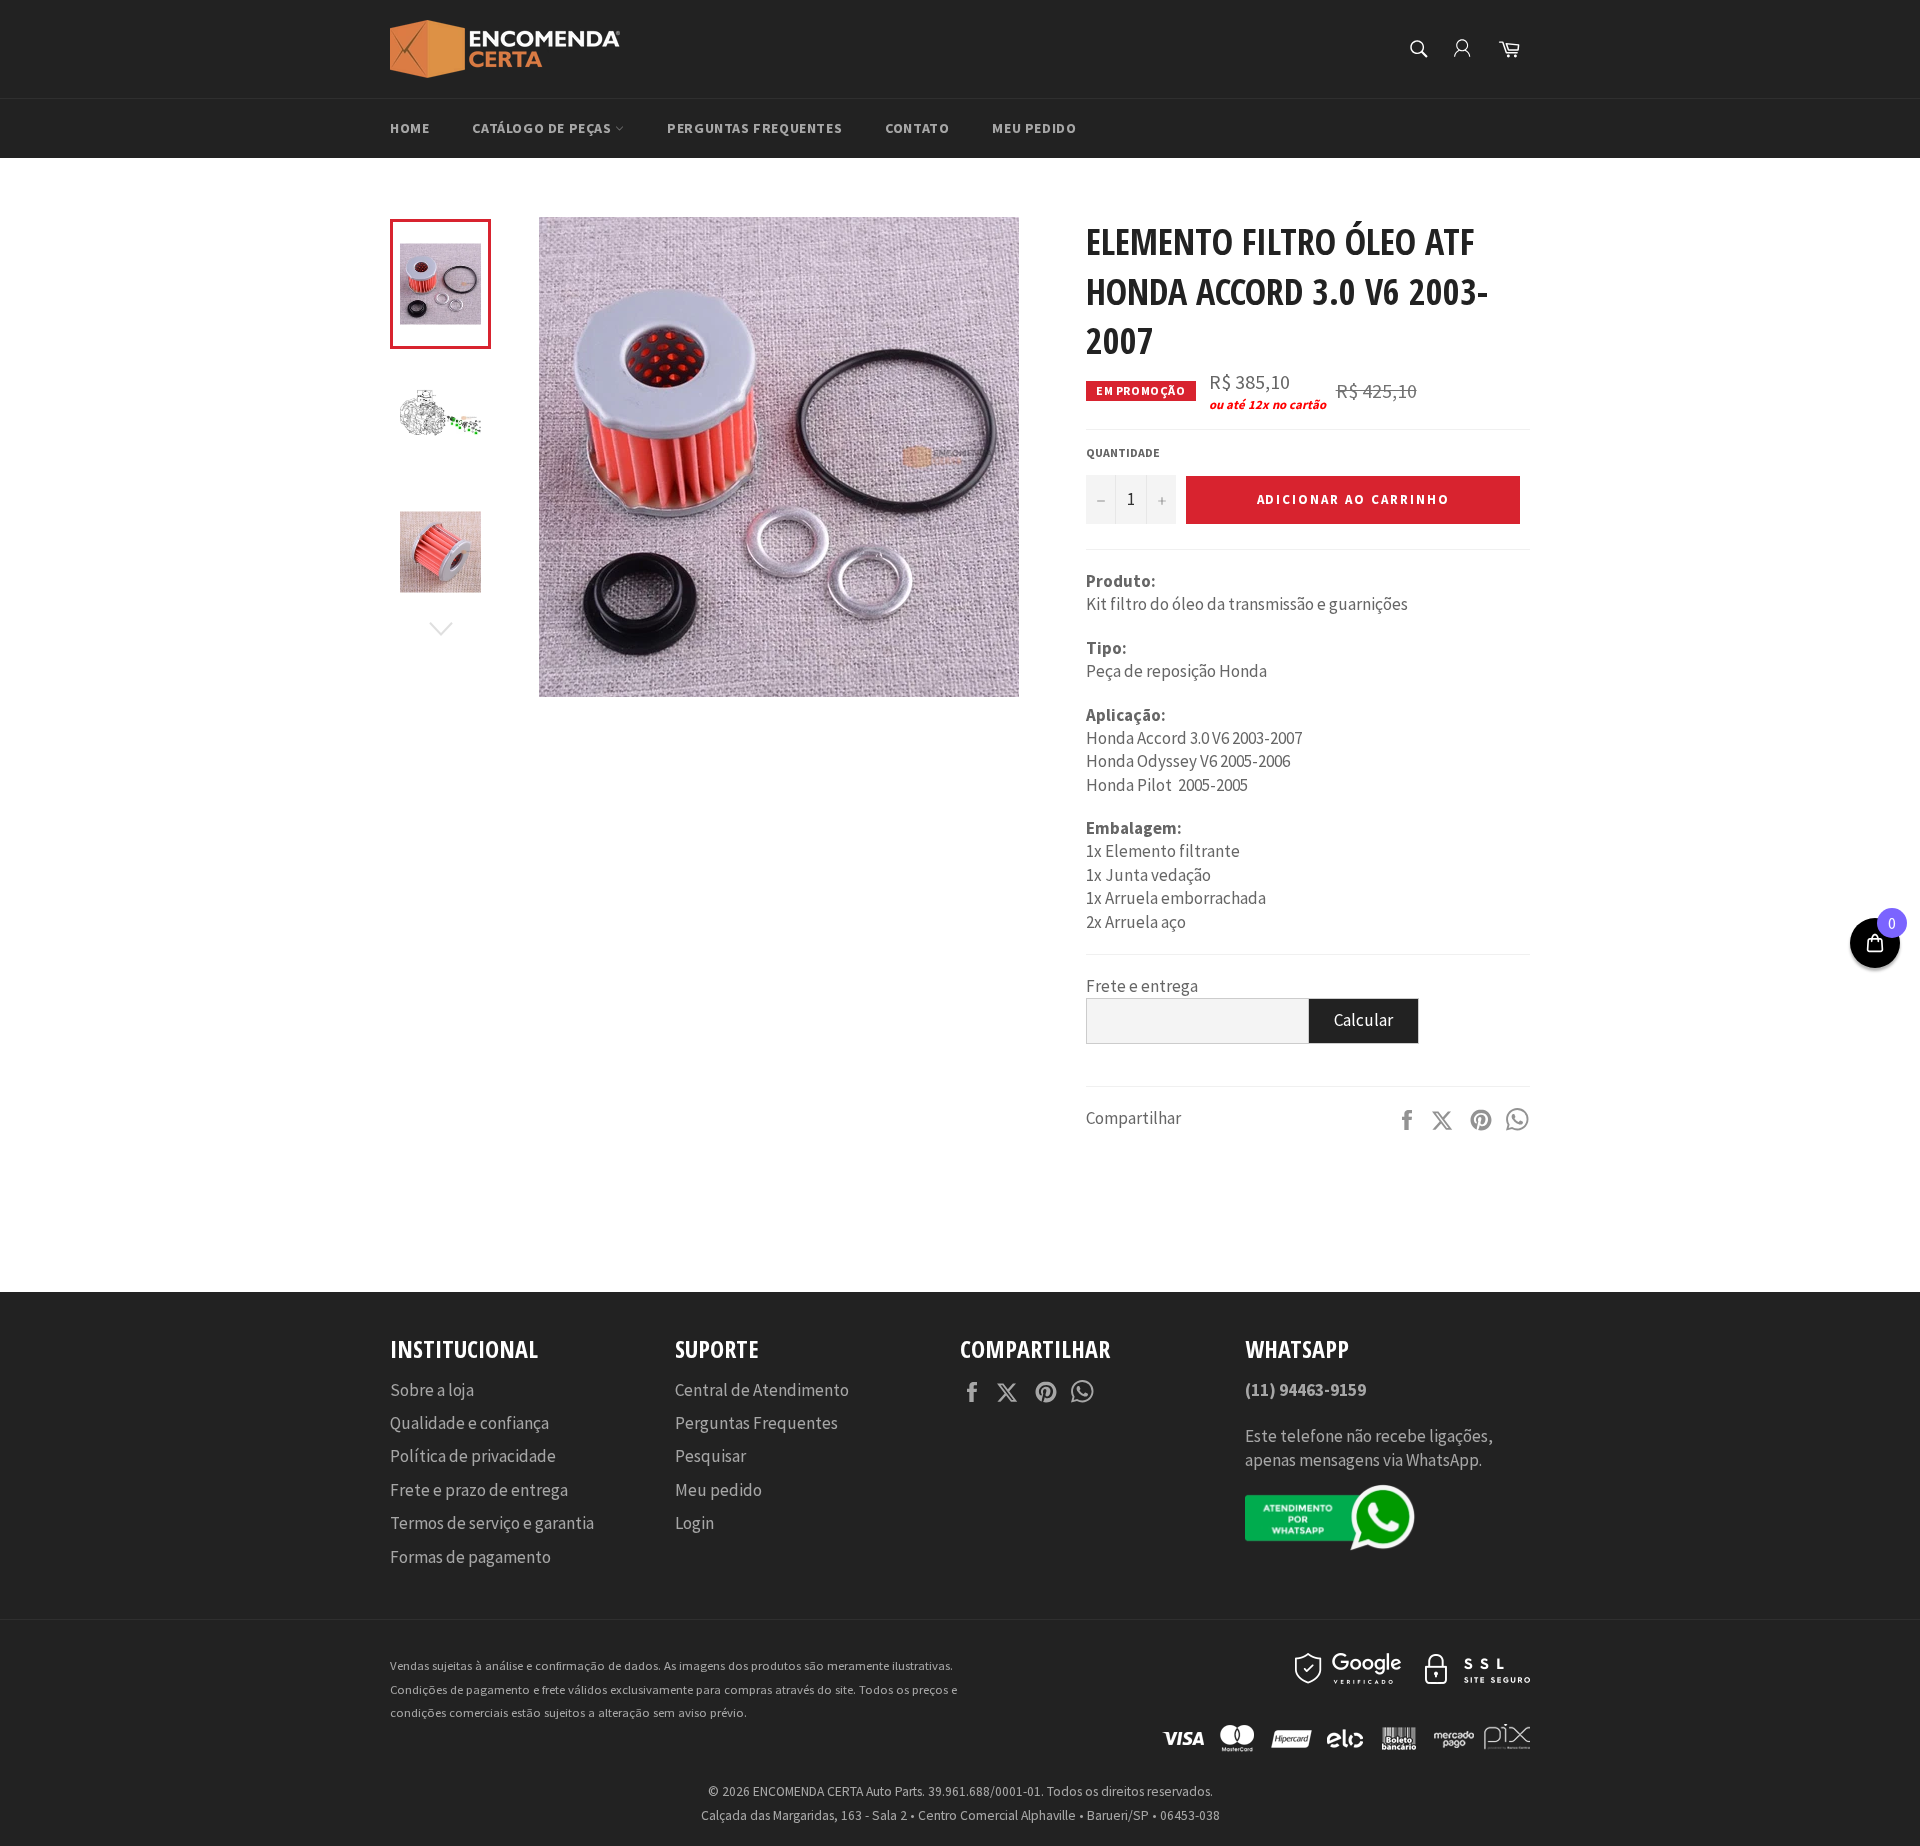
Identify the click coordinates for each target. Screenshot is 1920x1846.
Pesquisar (710, 1456)
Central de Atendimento (762, 1390)
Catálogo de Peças (543, 128)
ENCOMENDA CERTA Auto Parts (837, 1791)
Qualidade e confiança (469, 1423)
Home (409, 128)
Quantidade (1123, 452)
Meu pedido (1034, 128)
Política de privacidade (473, 1456)
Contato (917, 128)
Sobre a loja (432, 1390)
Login (694, 1523)
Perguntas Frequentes (754, 128)
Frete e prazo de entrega (479, 1490)
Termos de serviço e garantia (492, 1523)
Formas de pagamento (470, 1557)
